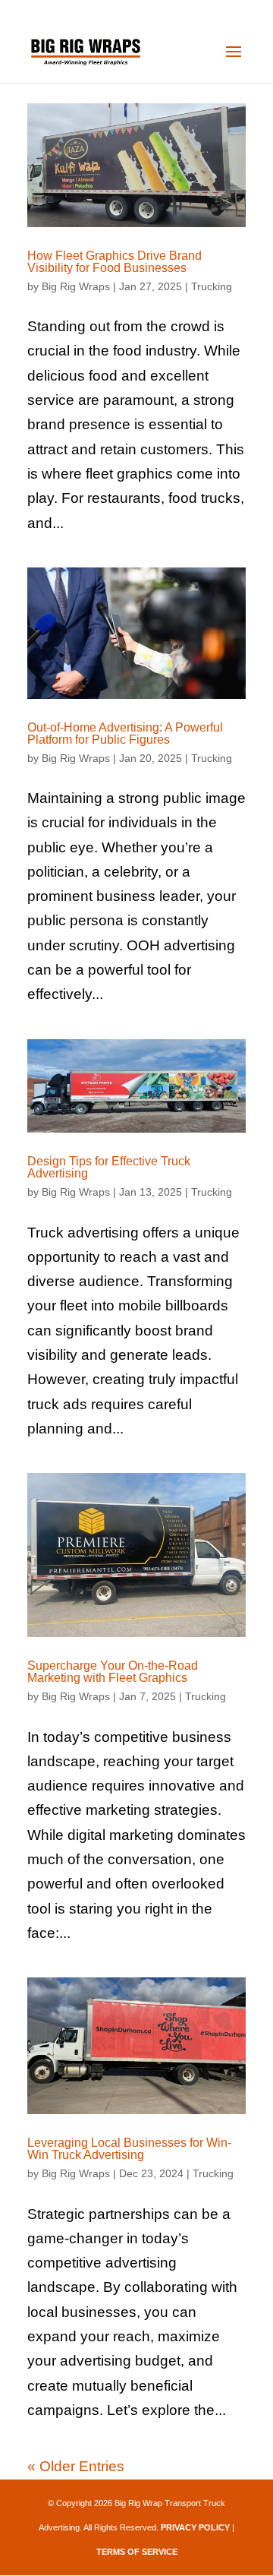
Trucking (212, 286)
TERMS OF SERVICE (137, 2552)
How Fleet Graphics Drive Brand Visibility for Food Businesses (115, 262)
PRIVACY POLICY (195, 2527)
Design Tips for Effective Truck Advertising (109, 1167)
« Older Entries (76, 2466)
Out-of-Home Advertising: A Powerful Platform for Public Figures (125, 733)
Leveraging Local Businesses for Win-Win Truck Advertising (129, 2149)
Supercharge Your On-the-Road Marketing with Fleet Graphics (113, 1672)
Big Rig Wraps (76, 286)
